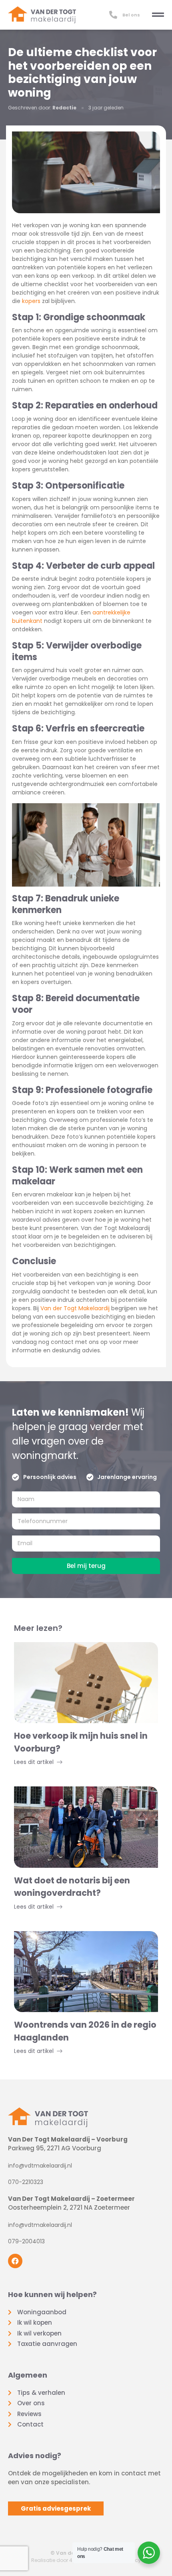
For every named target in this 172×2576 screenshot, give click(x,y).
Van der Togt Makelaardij (75, 1308)
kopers (31, 301)
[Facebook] (15, 2261)
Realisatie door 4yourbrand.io (68, 2560)
